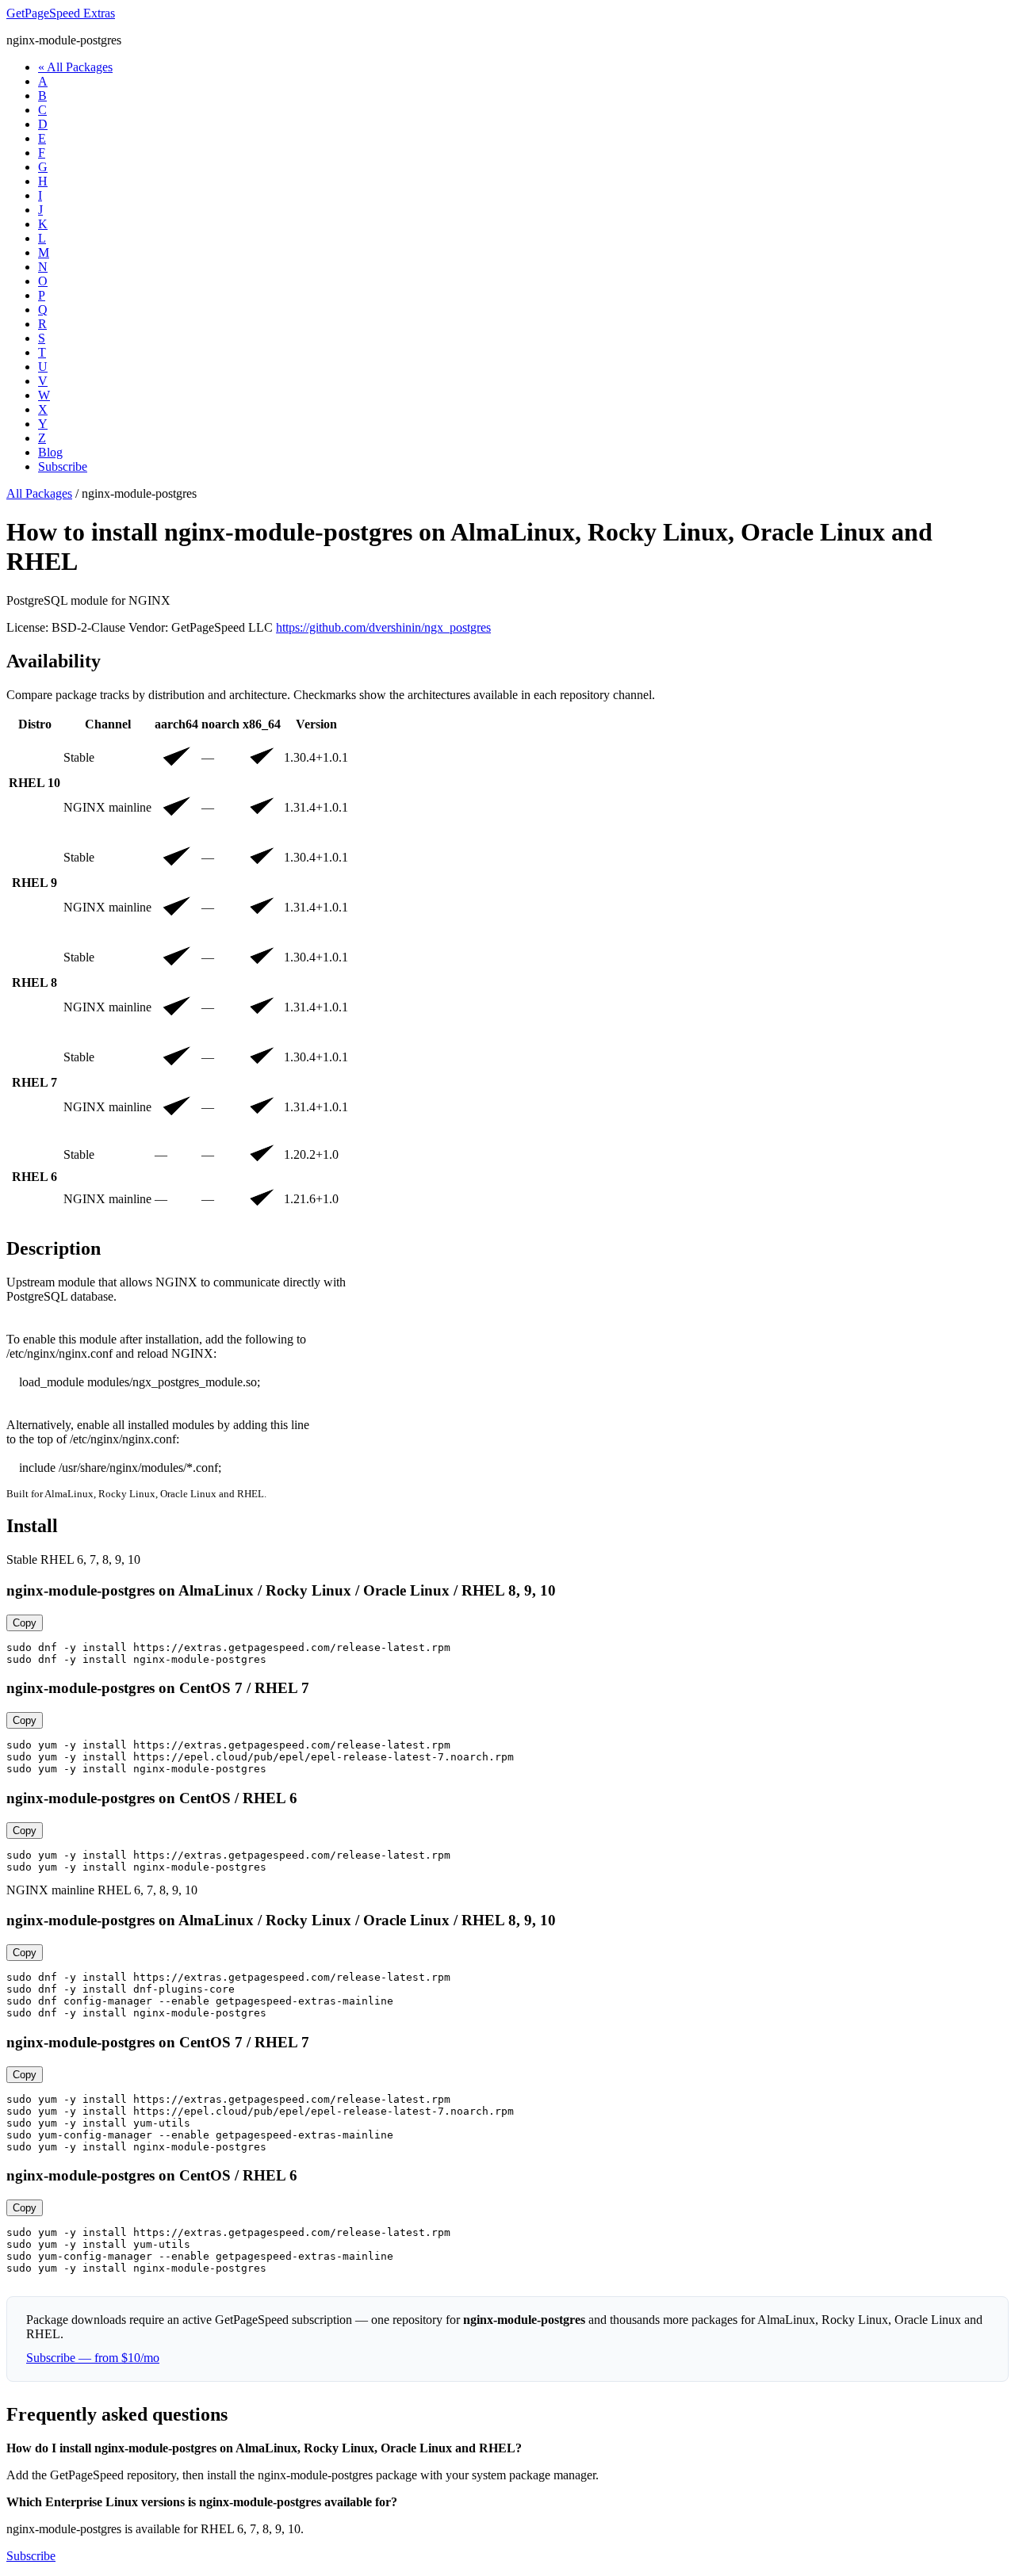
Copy (25, 1623)
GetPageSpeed (61, 13)
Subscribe (63, 466)
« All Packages (75, 67)
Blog (50, 452)
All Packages (39, 493)
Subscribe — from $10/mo (93, 2358)
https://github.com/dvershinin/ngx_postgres (383, 627)
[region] (507, 969)
